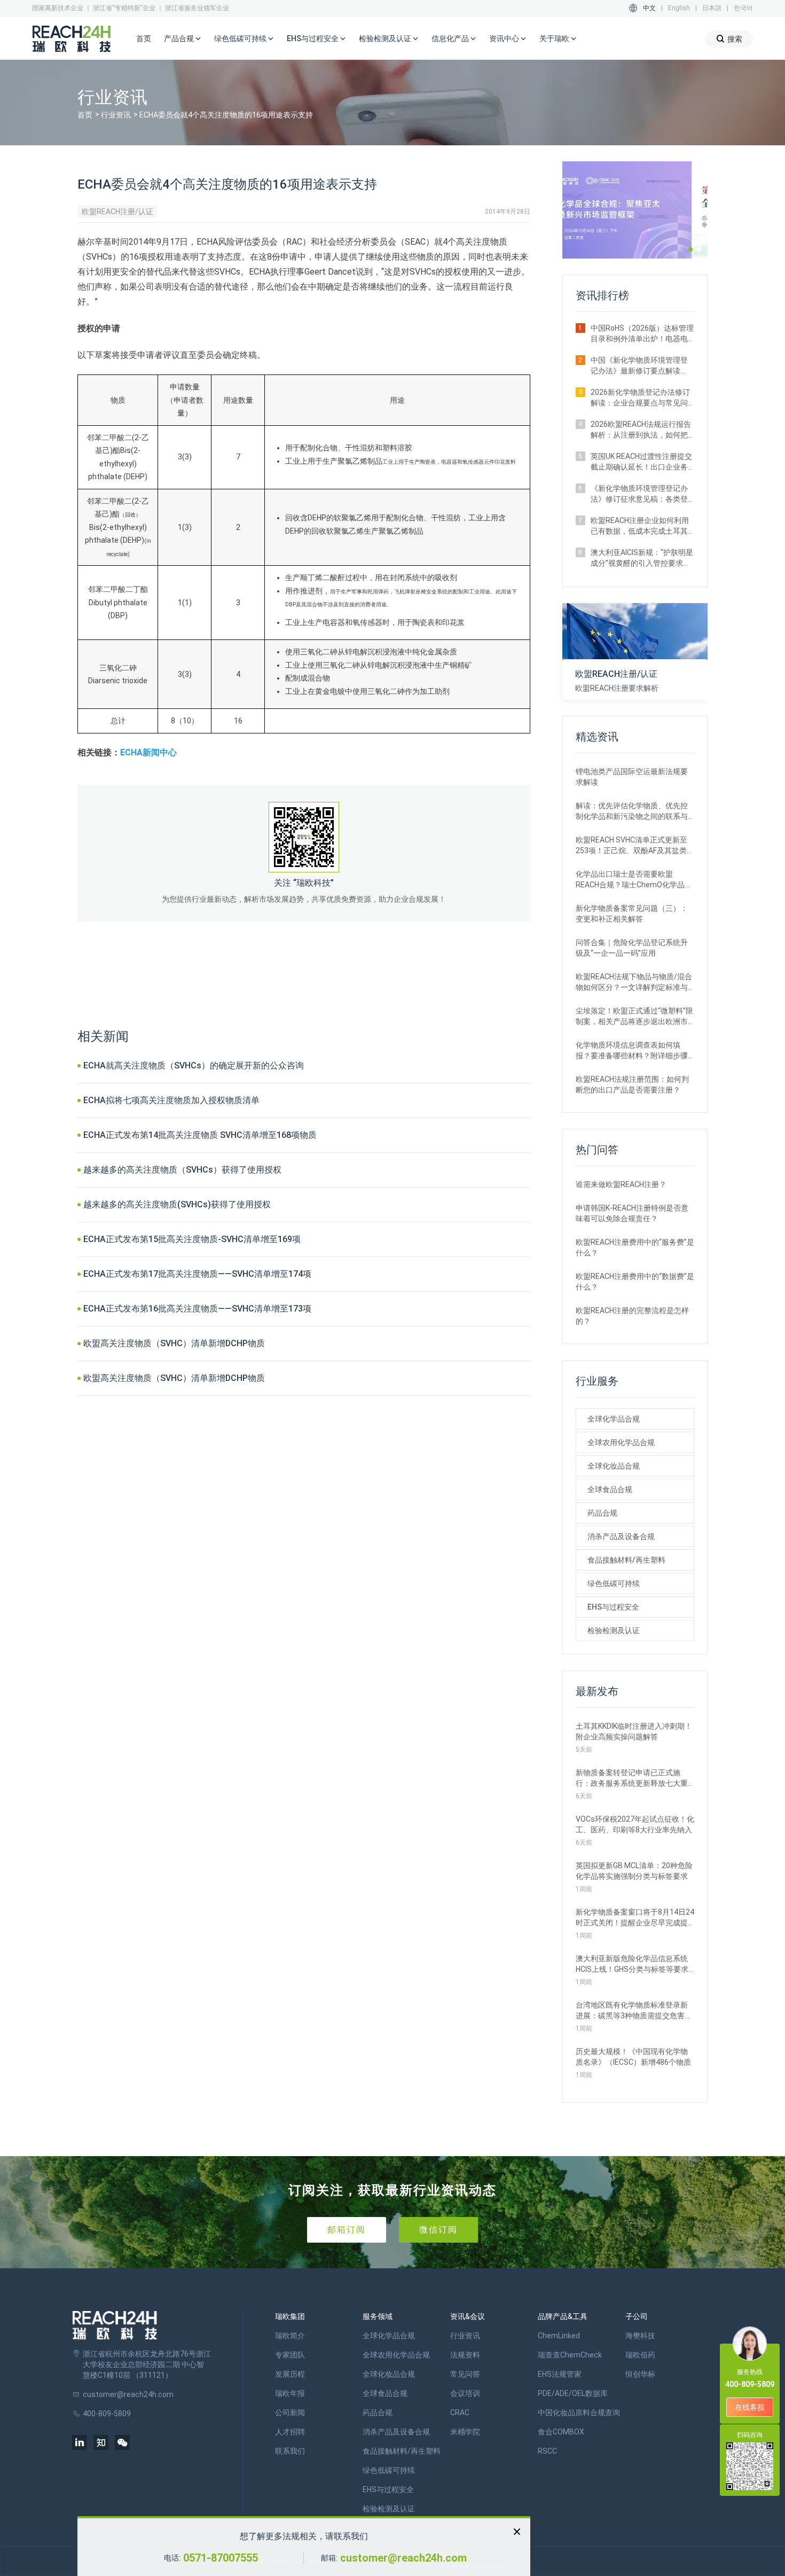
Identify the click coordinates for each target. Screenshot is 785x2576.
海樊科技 (640, 2336)
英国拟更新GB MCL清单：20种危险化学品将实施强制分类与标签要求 (634, 1871)
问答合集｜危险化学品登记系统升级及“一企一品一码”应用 (632, 948)
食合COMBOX (561, 2432)
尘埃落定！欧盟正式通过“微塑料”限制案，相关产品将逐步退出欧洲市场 (634, 1017)
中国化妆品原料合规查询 (579, 2413)
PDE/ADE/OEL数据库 (573, 2393)
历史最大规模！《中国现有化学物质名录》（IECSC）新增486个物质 (633, 2057)
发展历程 (290, 2374)
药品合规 (602, 1513)
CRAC (460, 2413)
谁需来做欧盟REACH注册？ (621, 1184)
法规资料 (465, 2355)
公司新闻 (290, 2413)
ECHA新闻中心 (148, 752)
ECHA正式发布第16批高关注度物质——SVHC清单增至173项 (197, 1309)
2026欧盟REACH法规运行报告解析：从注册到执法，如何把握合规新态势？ (641, 430)
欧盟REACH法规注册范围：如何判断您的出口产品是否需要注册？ (632, 1084)
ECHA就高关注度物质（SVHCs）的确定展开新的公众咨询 (194, 1065)
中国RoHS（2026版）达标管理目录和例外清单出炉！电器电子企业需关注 (642, 334)
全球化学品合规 (614, 1419)
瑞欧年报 (290, 2393)
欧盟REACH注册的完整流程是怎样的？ (632, 1316)
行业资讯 (116, 115)
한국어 (743, 8)
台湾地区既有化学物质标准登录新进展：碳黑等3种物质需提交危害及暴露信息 (634, 2011)
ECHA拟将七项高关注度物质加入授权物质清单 (171, 1100)
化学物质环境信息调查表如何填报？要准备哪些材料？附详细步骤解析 (632, 1051)
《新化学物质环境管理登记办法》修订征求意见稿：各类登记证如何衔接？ (639, 494)
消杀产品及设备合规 (621, 1536)
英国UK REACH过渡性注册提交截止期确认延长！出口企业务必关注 (641, 462)
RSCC (547, 2451)
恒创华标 (640, 2374)
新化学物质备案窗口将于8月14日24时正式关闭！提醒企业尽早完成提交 (635, 1918)
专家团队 (290, 2355)
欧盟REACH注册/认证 (117, 212)
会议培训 (465, 2393)
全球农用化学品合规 (621, 1442)
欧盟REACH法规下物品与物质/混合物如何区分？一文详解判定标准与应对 (634, 982)
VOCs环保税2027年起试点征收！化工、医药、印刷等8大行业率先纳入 (635, 1824)
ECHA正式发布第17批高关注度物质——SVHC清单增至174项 (197, 1274)
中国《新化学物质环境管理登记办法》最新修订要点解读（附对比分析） (639, 366)
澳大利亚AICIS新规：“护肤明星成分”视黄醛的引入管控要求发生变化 (642, 558)
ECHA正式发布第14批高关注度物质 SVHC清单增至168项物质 (200, 1135)
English (679, 8)
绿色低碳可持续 (614, 1583)
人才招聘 (290, 2432)
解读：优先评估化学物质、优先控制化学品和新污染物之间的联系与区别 (632, 811)
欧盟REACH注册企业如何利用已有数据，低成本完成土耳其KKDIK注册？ (640, 526)
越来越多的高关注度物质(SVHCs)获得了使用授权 (177, 1204)
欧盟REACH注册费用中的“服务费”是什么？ (635, 1247)
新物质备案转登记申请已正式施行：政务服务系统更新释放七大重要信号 (632, 1778)
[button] (690, 249)
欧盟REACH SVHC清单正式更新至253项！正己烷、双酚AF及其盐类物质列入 (635, 846)
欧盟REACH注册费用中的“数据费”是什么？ (635, 1282)
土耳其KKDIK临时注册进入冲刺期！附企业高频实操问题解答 (634, 1731)
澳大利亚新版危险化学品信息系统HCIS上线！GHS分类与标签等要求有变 (632, 1964)
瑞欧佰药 (640, 2355)
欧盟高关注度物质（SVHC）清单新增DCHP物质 (174, 1343)
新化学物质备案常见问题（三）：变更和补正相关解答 (632, 914)
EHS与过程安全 (613, 1607)
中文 (649, 8)
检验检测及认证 (614, 1630)
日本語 (712, 8)
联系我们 (290, 2451)
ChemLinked (559, 2336)
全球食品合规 (610, 1489)
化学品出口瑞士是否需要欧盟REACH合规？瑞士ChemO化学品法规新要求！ (634, 880)
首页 (144, 38)
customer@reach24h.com (403, 2558)
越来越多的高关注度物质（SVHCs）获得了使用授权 (182, 1170)
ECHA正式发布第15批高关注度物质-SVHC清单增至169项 (192, 1239)
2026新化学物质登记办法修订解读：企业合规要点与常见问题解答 (640, 398)
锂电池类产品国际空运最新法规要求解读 (632, 777)
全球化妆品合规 (614, 1466)
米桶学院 (465, 2432)
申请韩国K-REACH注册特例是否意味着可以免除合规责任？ (632, 1213)
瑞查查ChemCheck (570, 2355)
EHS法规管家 (560, 2374)
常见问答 (465, 2374)
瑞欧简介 (290, 2336)
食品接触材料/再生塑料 (626, 1560)
